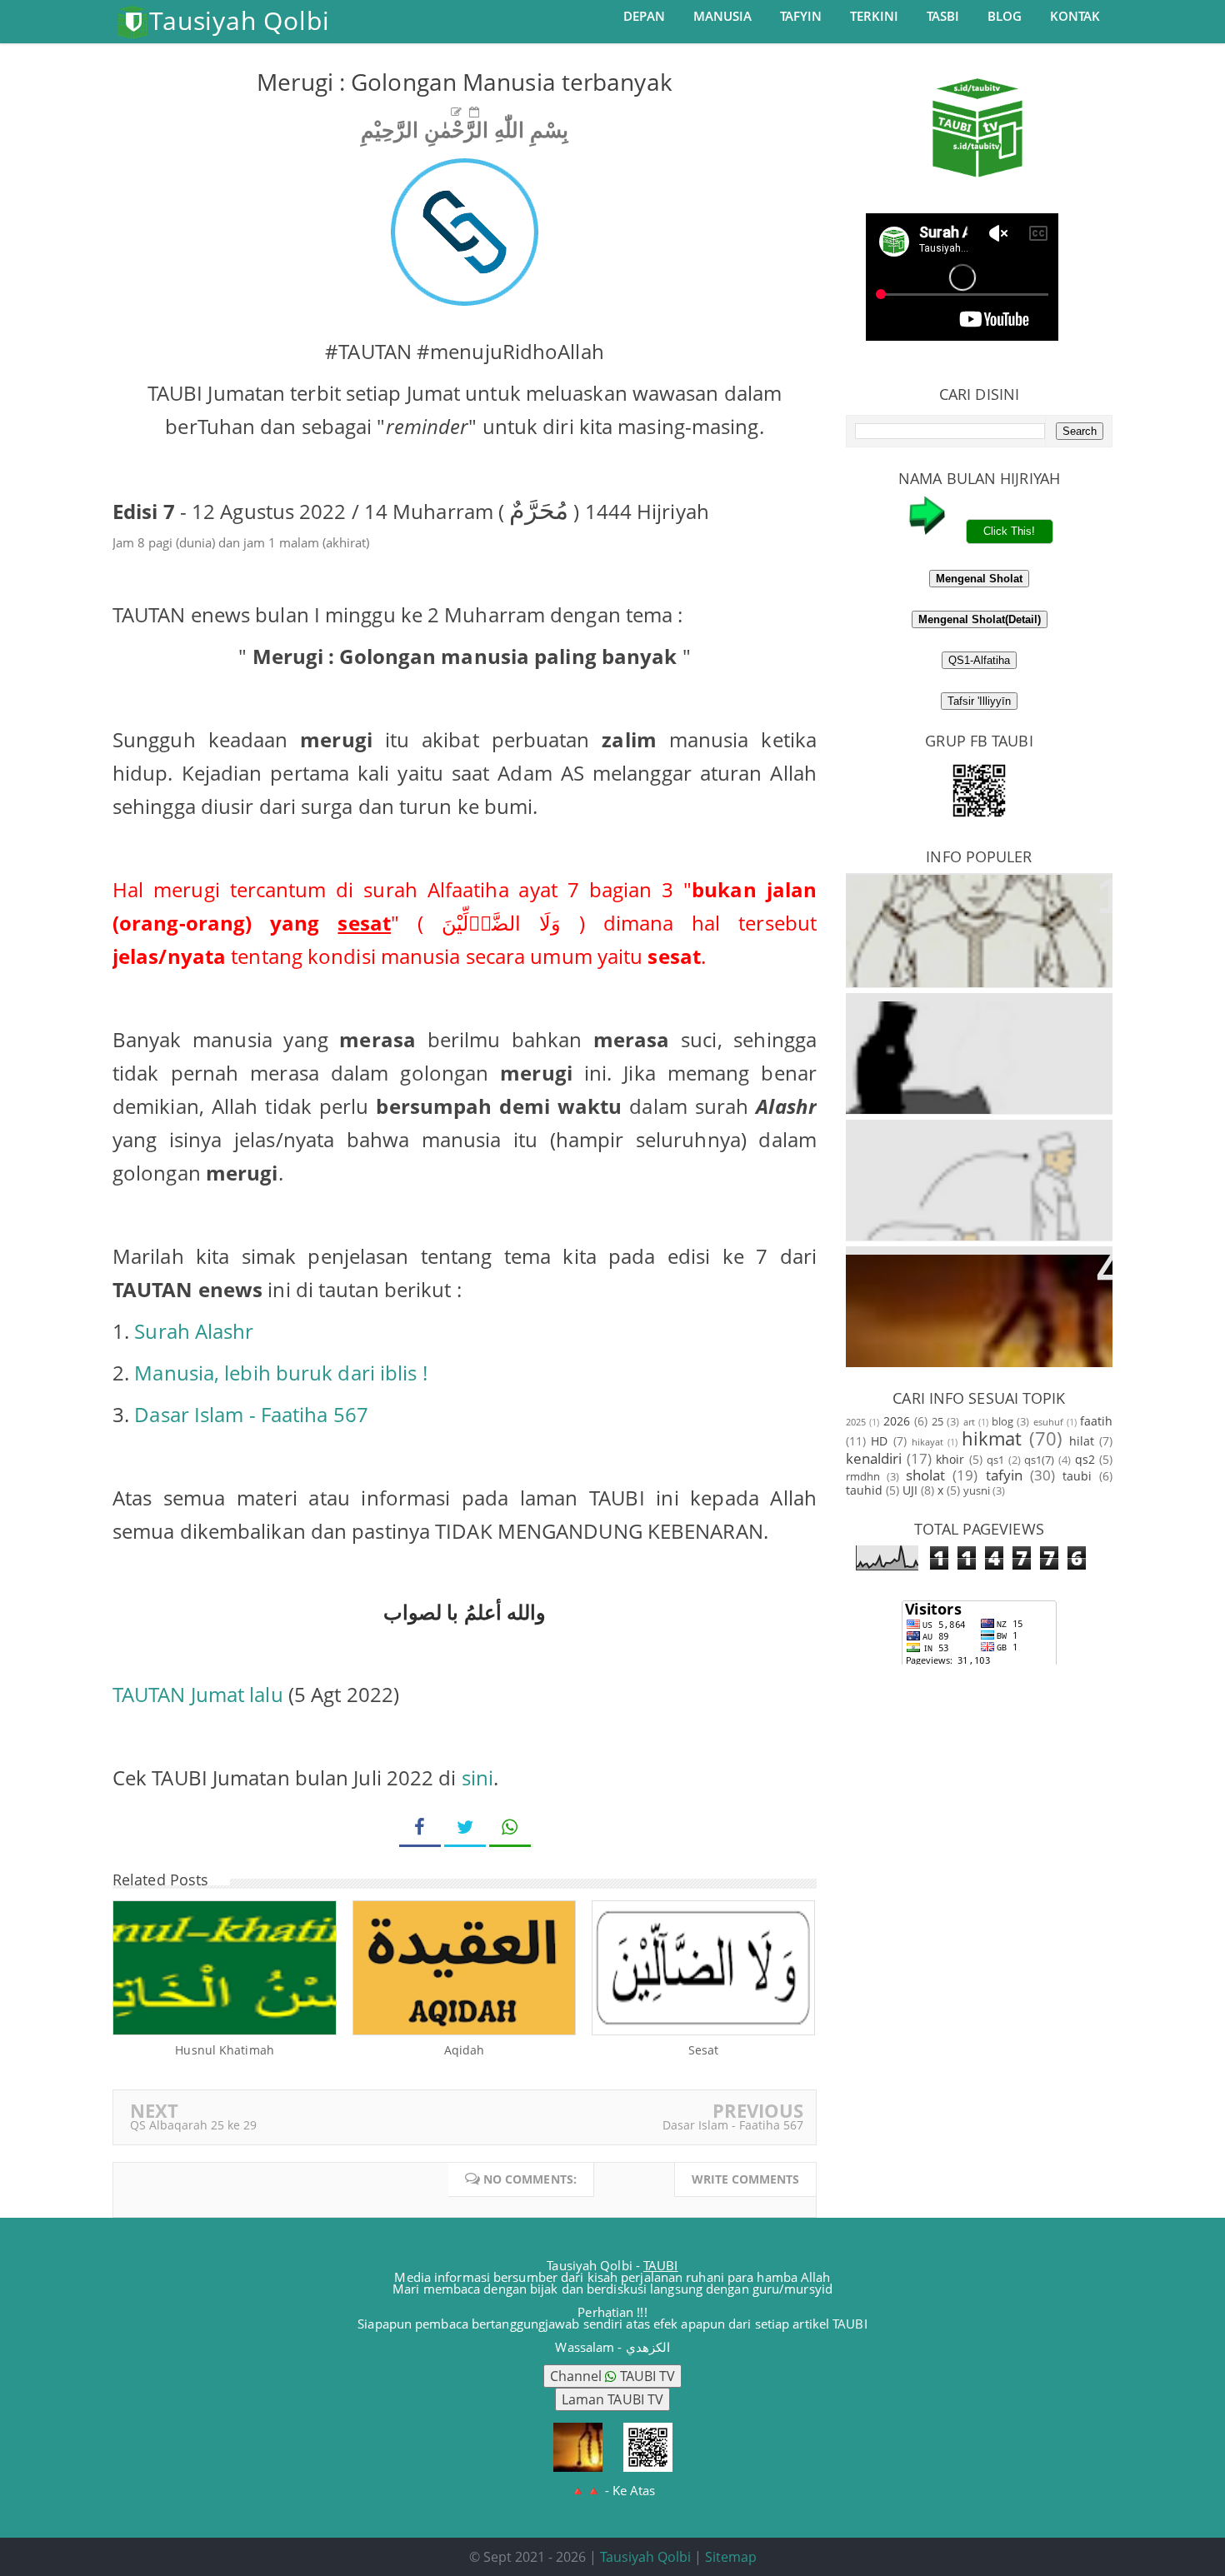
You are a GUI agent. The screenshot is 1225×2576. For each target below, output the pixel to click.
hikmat (992, 1438)
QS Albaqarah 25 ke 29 (193, 2125)
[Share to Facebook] (420, 1827)
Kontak (1075, 16)
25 (937, 1422)
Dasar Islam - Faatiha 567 (251, 1414)
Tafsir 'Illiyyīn (979, 701)
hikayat (927, 1442)
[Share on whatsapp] (510, 1827)
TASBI (943, 16)
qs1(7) (1039, 1460)
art (969, 1422)
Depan (644, 16)
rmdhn (863, 1477)
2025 (856, 1422)
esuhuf (1048, 1422)
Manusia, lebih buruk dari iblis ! (280, 1373)
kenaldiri (874, 1458)
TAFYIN (801, 16)
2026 (897, 1421)
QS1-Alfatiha (979, 660)
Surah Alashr (194, 1331)
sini (477, 1777)
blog (1002, 1422)
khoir (950, 1459)
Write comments (745, 2179)
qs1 (995, 1460)
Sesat (704, 2050)
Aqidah (465, 2050)
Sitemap (731, 2557)
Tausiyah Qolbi (645, 2557)
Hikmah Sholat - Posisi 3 (980, 1142)
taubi (1077, 1476)
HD (879, 1441)
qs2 (1085, 1459)
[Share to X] (465, 1827)
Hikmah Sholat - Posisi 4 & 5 (979, 1268)
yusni (977, 1491)
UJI (910, 1490)
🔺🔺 (612, 2490)
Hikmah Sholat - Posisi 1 (980, 895)
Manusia (722, 16)
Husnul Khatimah (225, 2050)
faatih (1096, 1421)
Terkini (874, 16)
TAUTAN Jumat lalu (198, 1694)
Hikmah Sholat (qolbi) (979, 1015)
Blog (1005, 16)
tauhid (864, 1490)
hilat (1082, 1441)
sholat (925, 1475)
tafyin (1004, 1475)
